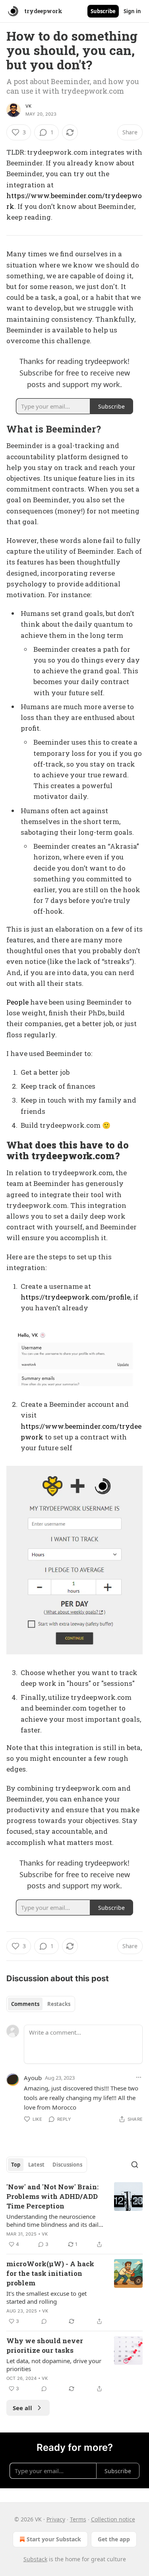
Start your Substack (54, 2539)
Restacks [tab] (59, 2004)
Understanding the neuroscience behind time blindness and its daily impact (54, 2220)
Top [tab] (16, 2165)
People (17, 1002)
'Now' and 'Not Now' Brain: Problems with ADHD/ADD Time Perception (52, 2196)
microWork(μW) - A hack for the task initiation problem (50, 2273)
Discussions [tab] (67, 2165)
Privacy (56, 2519)
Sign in (132, 11)
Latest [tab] (36, 2165)
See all (22, 2408)
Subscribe (103, 11)
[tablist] (41, 2004)
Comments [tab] (25, 2004)
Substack (35, 2559)
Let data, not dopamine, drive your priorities (54, 2365)
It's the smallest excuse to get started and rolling (46, 2297)
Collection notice (113, 2519)
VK (28, 106)
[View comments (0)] (44, 2321)
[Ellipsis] (139, 2077)
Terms (78, 2519)
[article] (74, 2216)
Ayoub (33, 2078)
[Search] (135, 2165)
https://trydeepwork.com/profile (75, 1297)
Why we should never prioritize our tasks (45, 2345)
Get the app (114, 2539)
